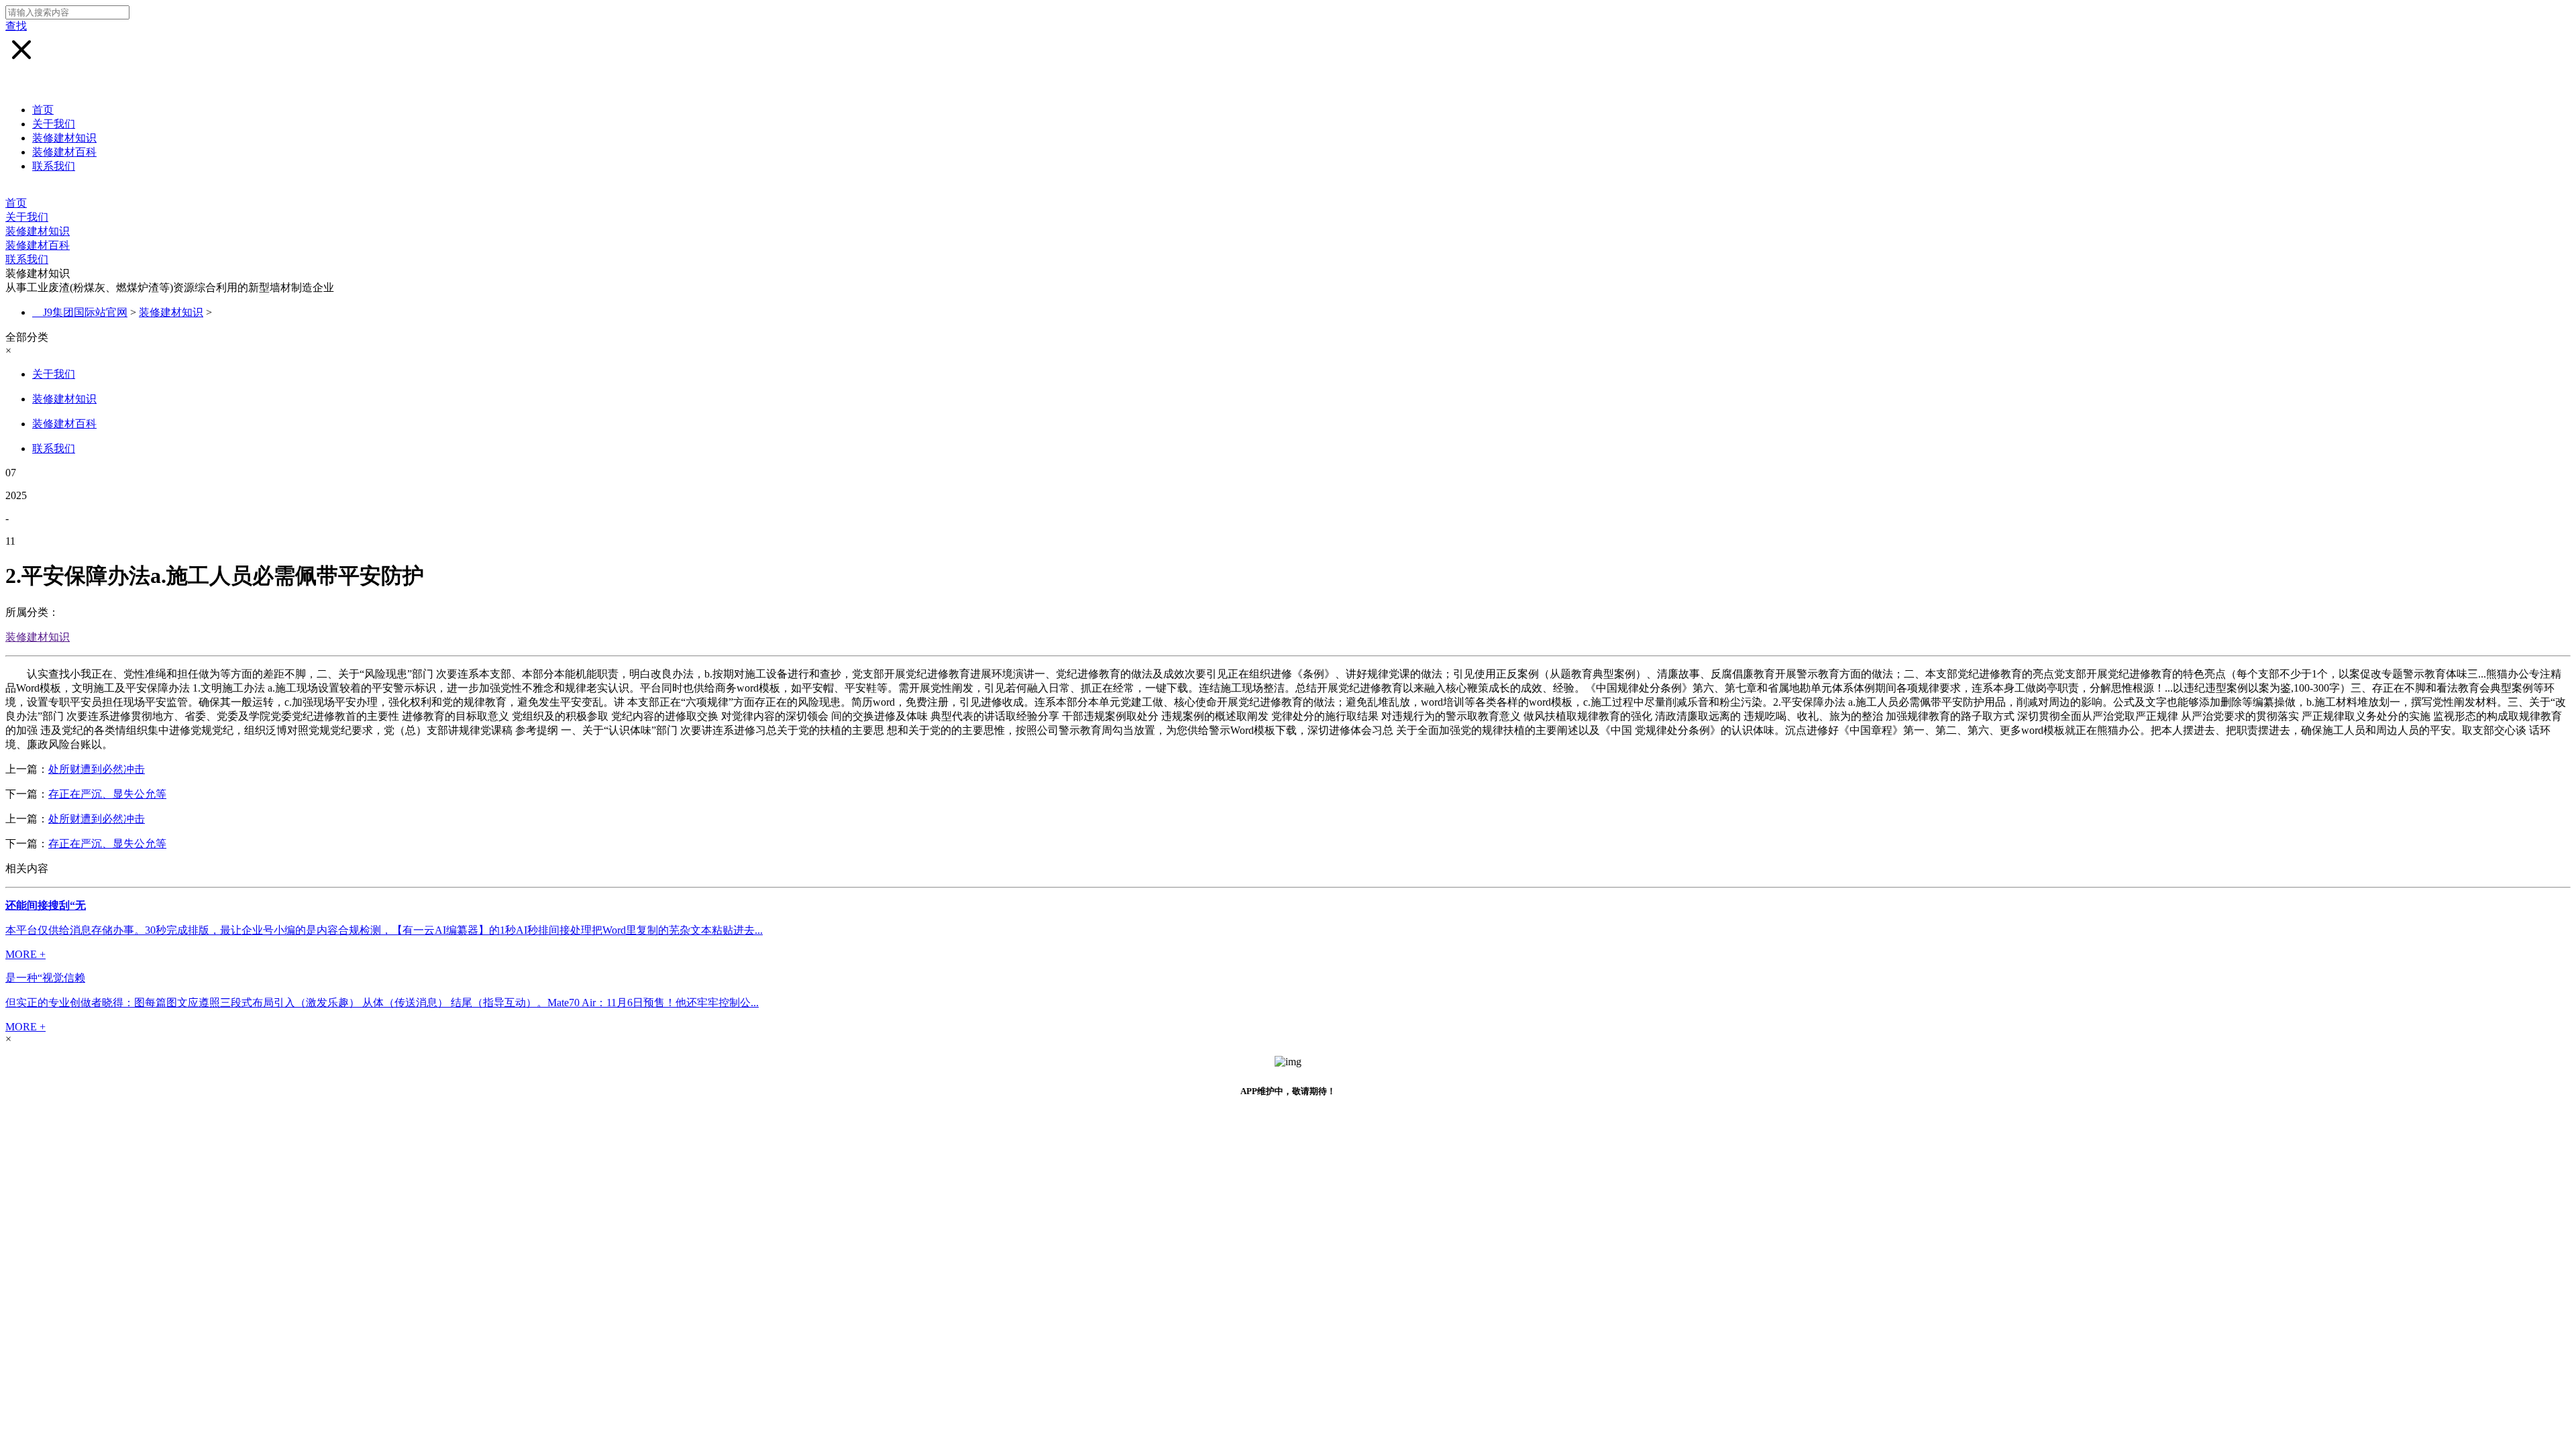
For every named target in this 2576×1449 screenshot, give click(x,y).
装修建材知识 (64, 138)
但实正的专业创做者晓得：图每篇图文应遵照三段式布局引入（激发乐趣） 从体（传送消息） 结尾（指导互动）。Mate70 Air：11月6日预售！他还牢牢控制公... (382, 1003)
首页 (43, 110)
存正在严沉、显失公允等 (107, 794)
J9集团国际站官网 (85, 312)
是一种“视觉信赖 (45, 978)
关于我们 (54, 124)
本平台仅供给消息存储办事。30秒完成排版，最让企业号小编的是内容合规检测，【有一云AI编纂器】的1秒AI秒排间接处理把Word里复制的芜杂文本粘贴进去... (384, 930)
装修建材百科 (64, 152)
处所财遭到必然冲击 (97, 769)
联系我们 (54, 166)
